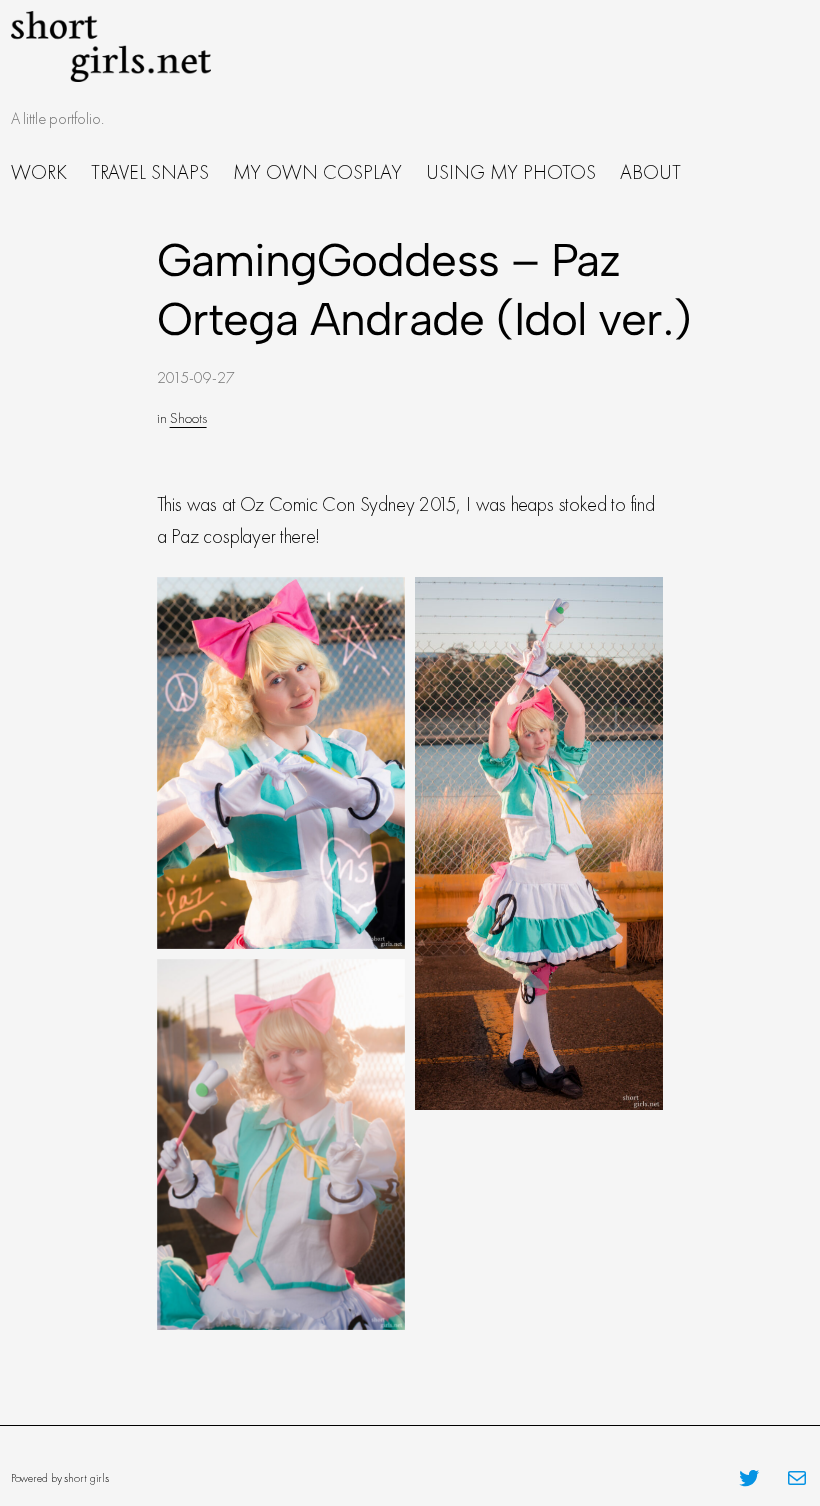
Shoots (188, 418)
